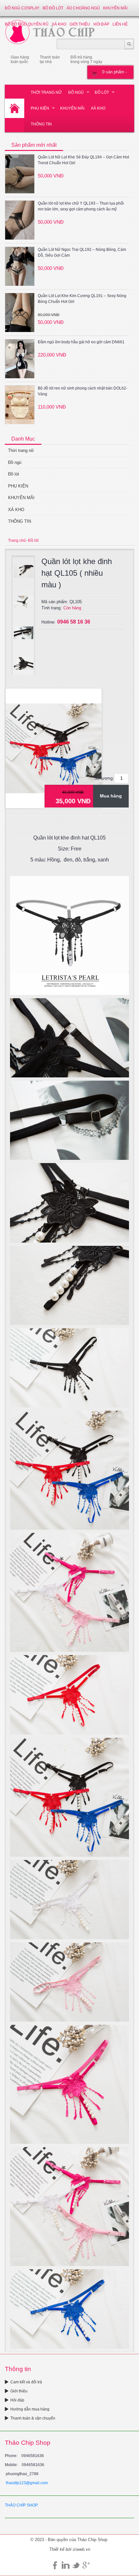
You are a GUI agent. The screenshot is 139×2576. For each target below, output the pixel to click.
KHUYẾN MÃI (115, 8)
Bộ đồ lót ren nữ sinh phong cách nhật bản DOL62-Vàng (83, 391)
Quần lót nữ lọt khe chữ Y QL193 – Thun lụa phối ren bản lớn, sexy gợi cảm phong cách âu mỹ (81, 206)
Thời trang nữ (46, 92)
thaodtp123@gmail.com (27, 2483)
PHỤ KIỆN (40, 108)
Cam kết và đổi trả (26, 2382)
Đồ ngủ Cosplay (22, 8)
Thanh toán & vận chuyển (33, 2418)
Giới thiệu (19, 2391)
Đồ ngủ (76, 92)
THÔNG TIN (41, 124)
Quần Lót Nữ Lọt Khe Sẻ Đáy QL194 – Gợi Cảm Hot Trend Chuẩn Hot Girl (83, 160)
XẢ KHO (98, 108)
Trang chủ (17, 540)
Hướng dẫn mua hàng (30, 2409)
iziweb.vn (81, 2549)
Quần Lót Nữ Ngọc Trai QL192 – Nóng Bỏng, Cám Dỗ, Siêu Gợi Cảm (82, 252)
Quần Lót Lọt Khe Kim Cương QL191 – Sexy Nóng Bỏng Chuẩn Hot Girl (82, 299)
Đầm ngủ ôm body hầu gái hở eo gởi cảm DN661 (81, 342)
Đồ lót (102, 92)
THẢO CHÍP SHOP (21, 2505)
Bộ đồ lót (53, 8)
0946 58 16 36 (74, 622)
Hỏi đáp (17, 2400)
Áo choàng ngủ (83, 8)
